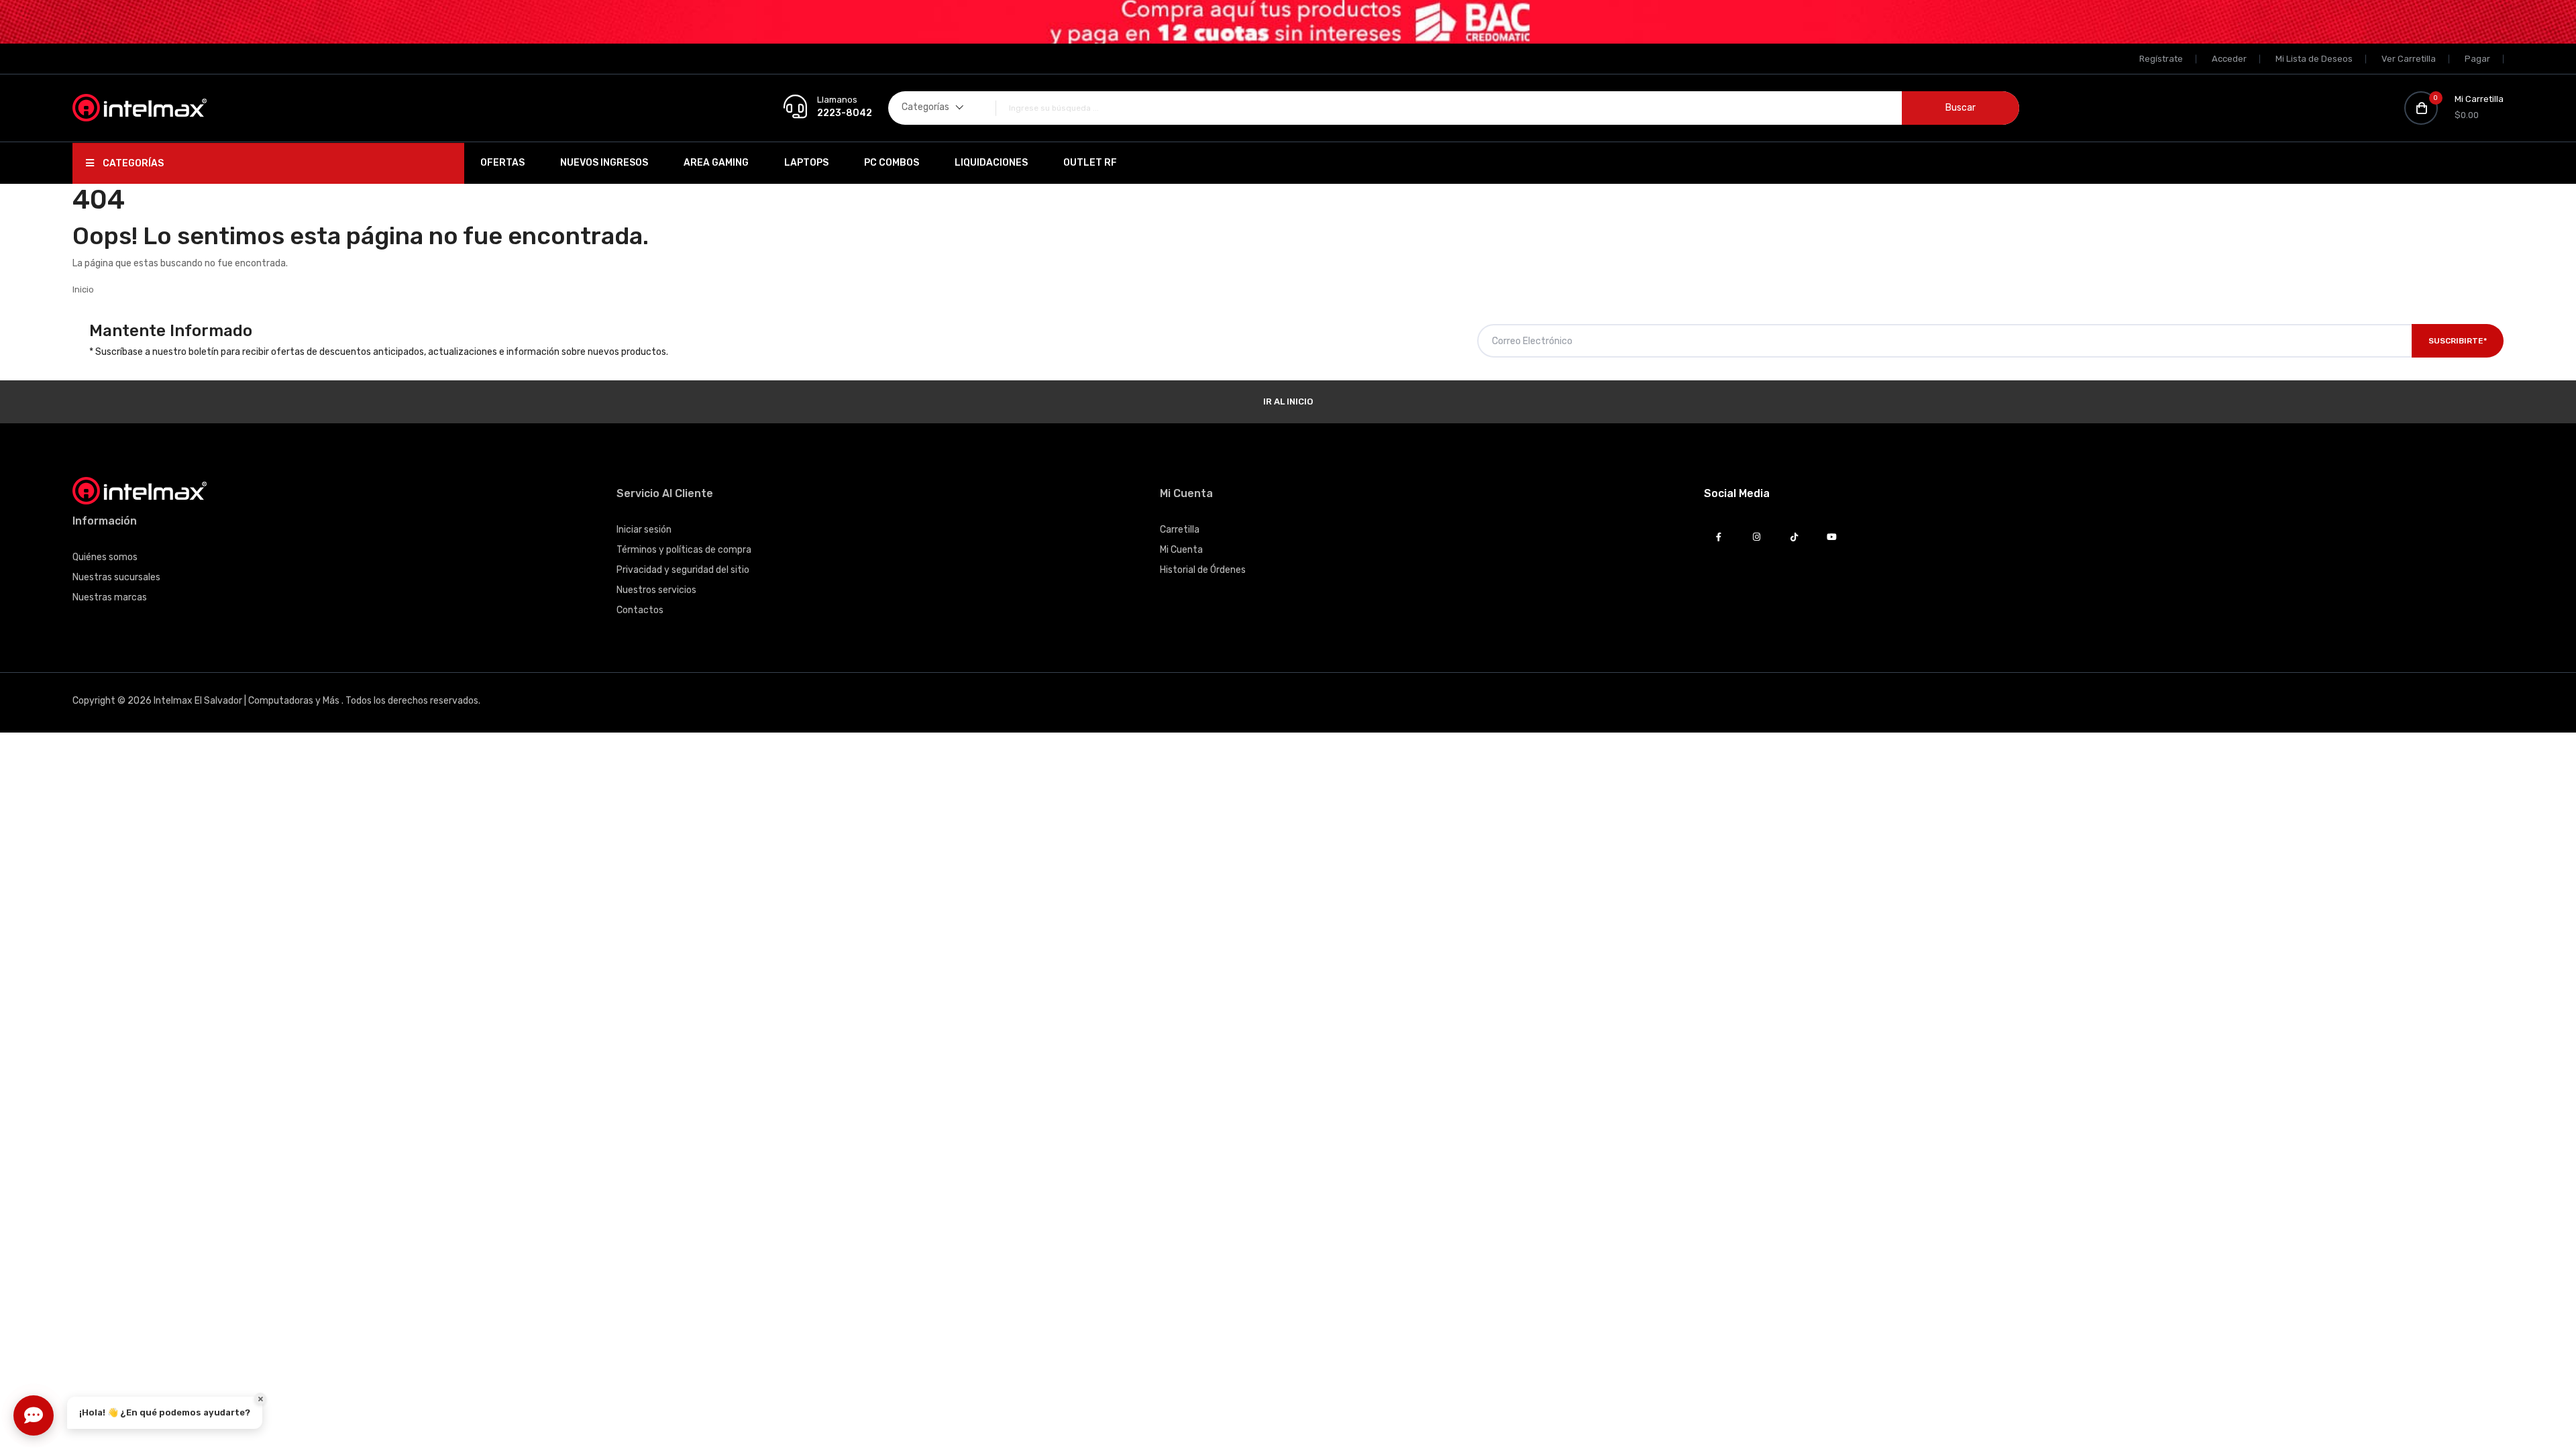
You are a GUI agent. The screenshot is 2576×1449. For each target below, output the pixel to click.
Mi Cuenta (1181, 550)
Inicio (83, 289)
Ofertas (502, 163)
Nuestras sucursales (116, 577)
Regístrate (2161, 59)
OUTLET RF (1090, 163)
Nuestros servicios (656, 590)
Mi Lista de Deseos (2314, 59)
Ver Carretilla (2409, 59)
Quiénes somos (105, 557)
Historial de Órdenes (1203, 570)
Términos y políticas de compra (684, 550)
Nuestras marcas (110, 597)
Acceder (2229, 59)
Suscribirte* (2458, 341)
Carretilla (1180, 530)
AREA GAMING (716, 163)
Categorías (132, 163)
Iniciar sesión (644, 530)
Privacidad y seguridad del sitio (683, 570)
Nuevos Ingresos (604, 163)
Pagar (2477, 59)
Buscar (1961, 108)
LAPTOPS (806, 163)
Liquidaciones (991, 163)
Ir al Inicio (1288, 401)
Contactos (640, 610)
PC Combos (892, 163)
